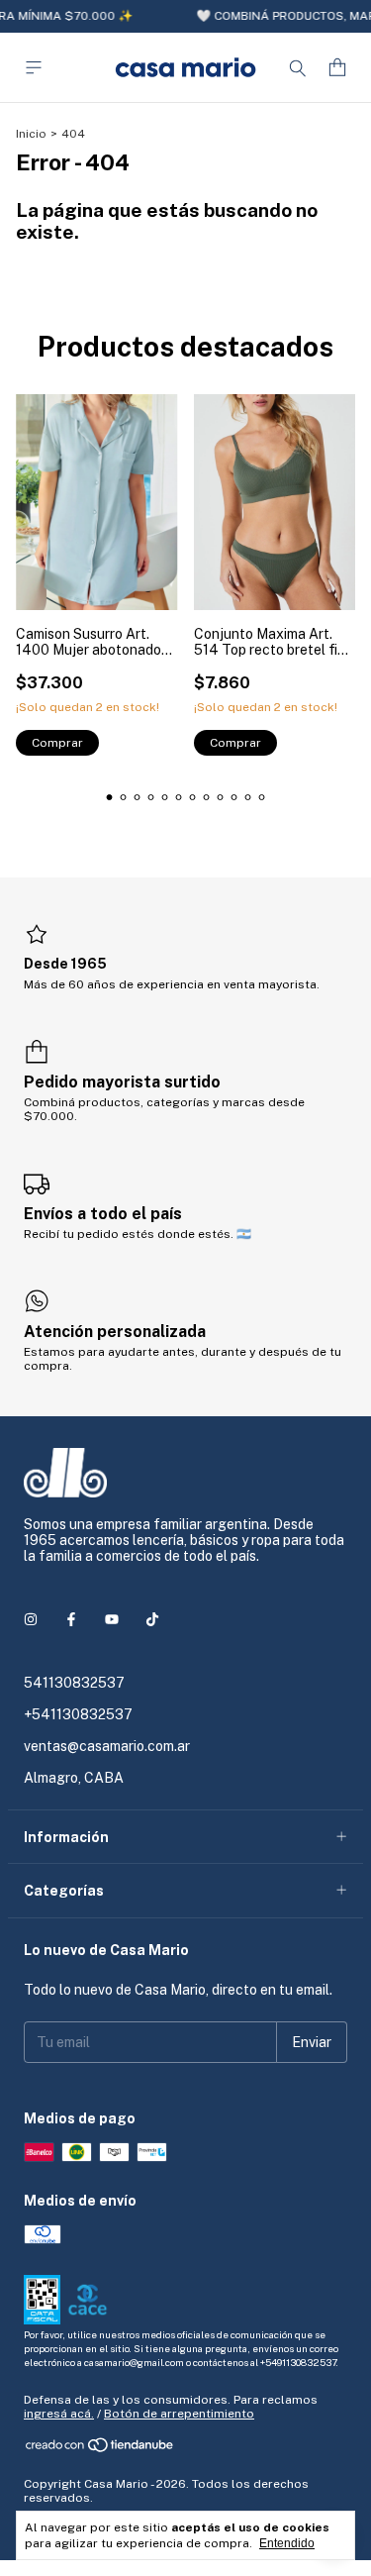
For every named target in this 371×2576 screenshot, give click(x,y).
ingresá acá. (59, 2414)
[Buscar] (298, 67)
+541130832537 (78, 1714)
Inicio (31, 134)
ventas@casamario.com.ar (107, 1746)
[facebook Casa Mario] (71, 1619)
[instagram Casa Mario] (31, 1619)
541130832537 (74, 1683)
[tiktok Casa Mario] (152, 1619)
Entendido (287, 2543)
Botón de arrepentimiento (179, 2414)
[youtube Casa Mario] (112, 1619)
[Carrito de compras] (337, 68)
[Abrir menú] (34, 68)
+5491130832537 (298, 2362)
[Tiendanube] (100, 2449)
